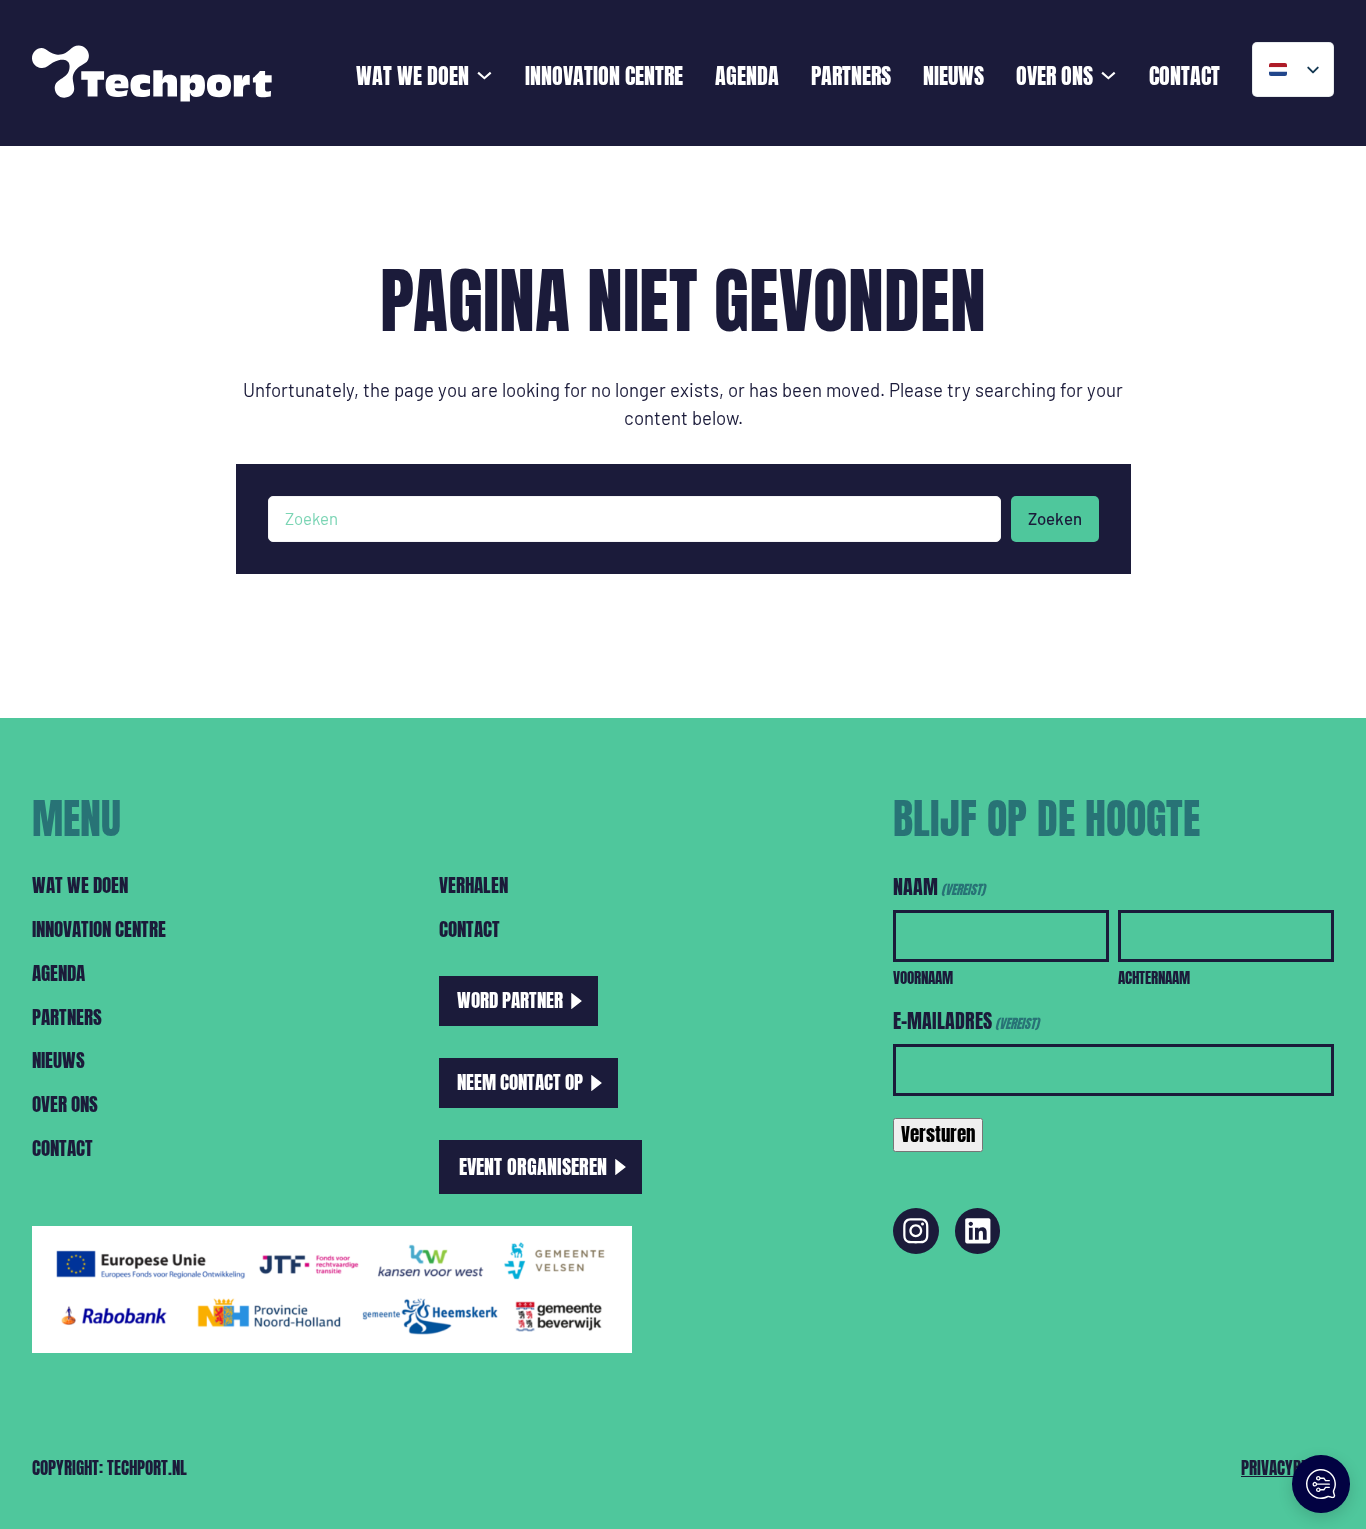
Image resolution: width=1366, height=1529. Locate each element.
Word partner (510, 1000)
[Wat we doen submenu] (484, 73)
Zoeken (1055, 518)
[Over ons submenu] (1108, 73)
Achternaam (1154, 977)
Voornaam (923, 977)
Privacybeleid (1287, 1468)
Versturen (938, 1134)
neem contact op (520, 1082)
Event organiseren (533, 1166)
